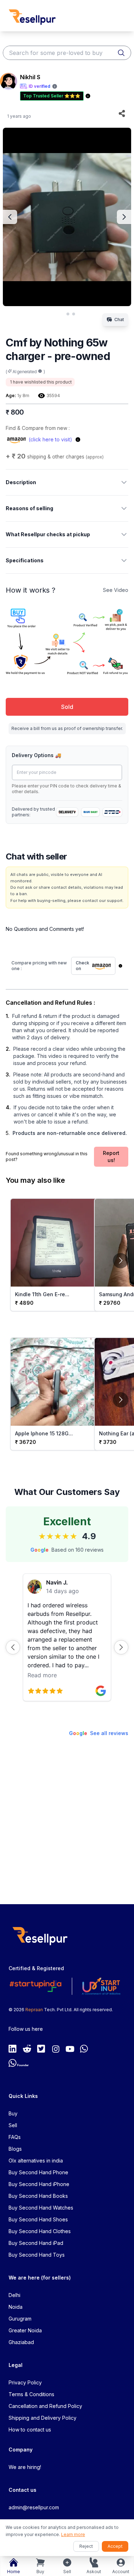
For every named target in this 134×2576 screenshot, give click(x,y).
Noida (16, 2307)
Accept (115, 2546)
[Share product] (122, 113)
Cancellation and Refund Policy (45, 2406)
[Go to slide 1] (61, 314)
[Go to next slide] (121, 1260)
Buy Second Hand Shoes (38, 2219)
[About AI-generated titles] (40, 371)
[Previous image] (10, 217)
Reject (86, 2546)
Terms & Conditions (31, 2394)
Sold (67, 707)
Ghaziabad (21, 2342)
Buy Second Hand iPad (36, 2243)
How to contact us (30, 2430)
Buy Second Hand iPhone (39, 2184)
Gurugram (20, 2319)
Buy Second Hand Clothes (40, 2231)
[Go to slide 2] (68, 314)
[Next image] (124, 217)
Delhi (14, 2295)
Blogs (15, 2149)
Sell (13, 2125)
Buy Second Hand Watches (41, 2208)
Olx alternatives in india (36, 2161)
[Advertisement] (67, 1824)
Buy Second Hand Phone (38, 2172)
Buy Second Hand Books (38, 2196)
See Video (116, 590)
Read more (42, 1675)
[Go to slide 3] (74, 314)
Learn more (73, 2534)
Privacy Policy (25, 2382)
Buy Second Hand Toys (37, 2255)
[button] (13, 1647)
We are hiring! (25, 2467)
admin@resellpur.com (34, 2507)
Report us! (111, 1157)
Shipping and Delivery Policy (43, 2418)
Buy (13, 2113)
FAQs (15, 2137)
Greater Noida (25, 2330)
